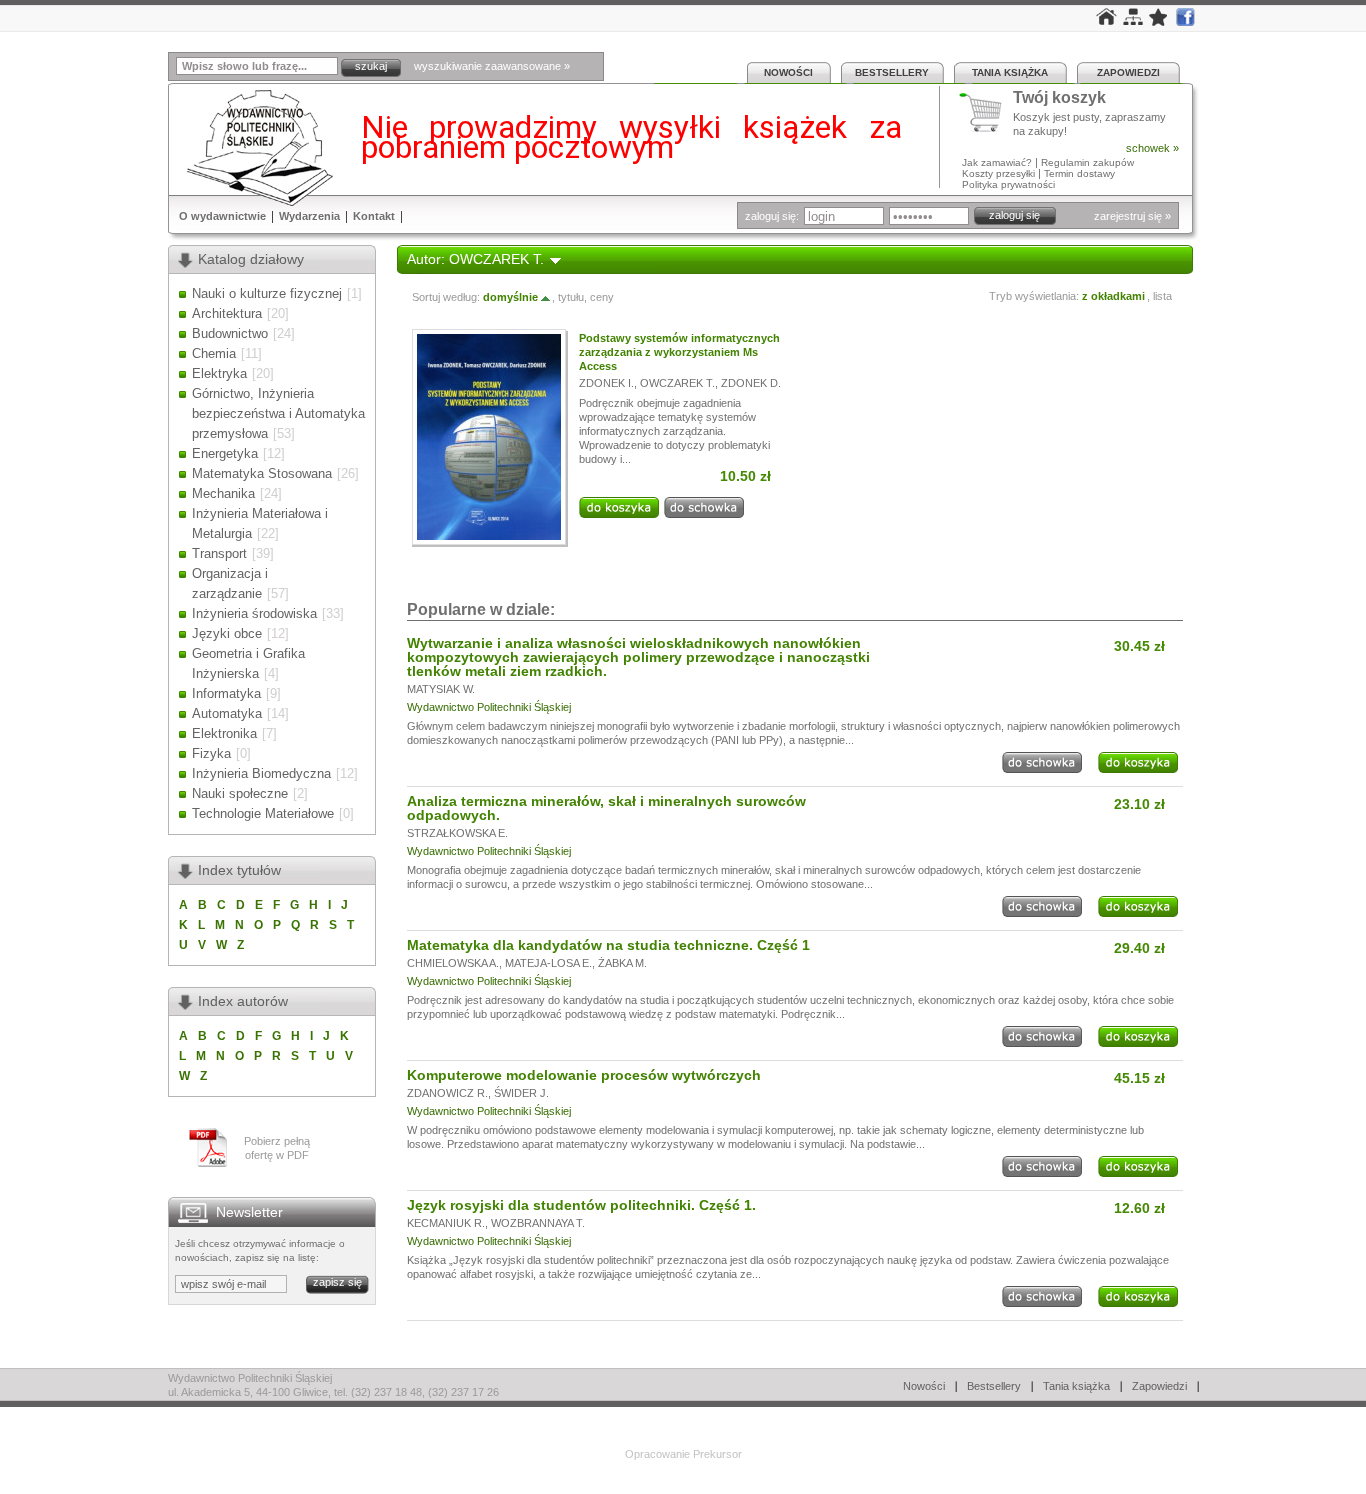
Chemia (214, 353)
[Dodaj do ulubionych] (1159, 22)
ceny (602, 297)
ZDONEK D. (751, 383)
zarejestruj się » (1132, 216)
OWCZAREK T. (677, 383)
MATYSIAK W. (441, 689)
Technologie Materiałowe (263, 813)
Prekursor (717, 1454)
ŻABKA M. (622, 963)
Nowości (788, 72)
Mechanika (223, 493)
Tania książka (1010, 72)
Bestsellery (892, 72)
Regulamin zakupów (1087, 162)
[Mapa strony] (1133, 21)
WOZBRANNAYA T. (538, 1223)
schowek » (1152, 148)
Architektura (227, 313)
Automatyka (227, 713)
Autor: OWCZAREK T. (475, 259)
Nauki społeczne (240, 793)
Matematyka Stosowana (262, 473)
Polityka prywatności (1008, 184)
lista (1162, 296)
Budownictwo (230, 333)
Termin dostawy (1079, 173)
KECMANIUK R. (446, 1223)
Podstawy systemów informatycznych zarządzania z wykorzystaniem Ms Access (679, 352)
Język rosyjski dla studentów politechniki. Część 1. (581, 1205)
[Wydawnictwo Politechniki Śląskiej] (254, 147)
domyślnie (510, 297)
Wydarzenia (309, 216)
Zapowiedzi (1128, 72)
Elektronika (224, 733)
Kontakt (374, 216)
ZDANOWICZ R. (447, 1093)
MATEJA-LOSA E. (548, 963)
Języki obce (227, 633)
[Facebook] (1185, 22)
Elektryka (219, 373)
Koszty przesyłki (1000, 173)
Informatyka (226, 693)
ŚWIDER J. (521, 1093)
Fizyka (211, 753)
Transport (219, 553)
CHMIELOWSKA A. (453, 963)
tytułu (571, 297)
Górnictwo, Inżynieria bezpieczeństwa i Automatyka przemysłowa (278, 413)
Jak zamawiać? (997, 162)
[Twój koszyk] (986, 113)
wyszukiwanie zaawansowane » (492, 66)
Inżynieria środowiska (254, 613)
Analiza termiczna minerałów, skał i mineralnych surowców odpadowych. (606, 808)
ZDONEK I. (606, 383)
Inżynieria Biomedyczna (261, 773)
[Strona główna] (1106, 21)
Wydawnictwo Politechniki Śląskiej (489, 707)
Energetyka (225, 453)
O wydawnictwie (222, 216)
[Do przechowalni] (704, 514)
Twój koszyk (1059, 98)
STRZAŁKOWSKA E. (457, 833)
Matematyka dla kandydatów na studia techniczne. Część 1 (608, 945)
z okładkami (1113, 296)
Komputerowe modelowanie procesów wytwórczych (584, 1075)
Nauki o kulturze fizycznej (267, 293)
